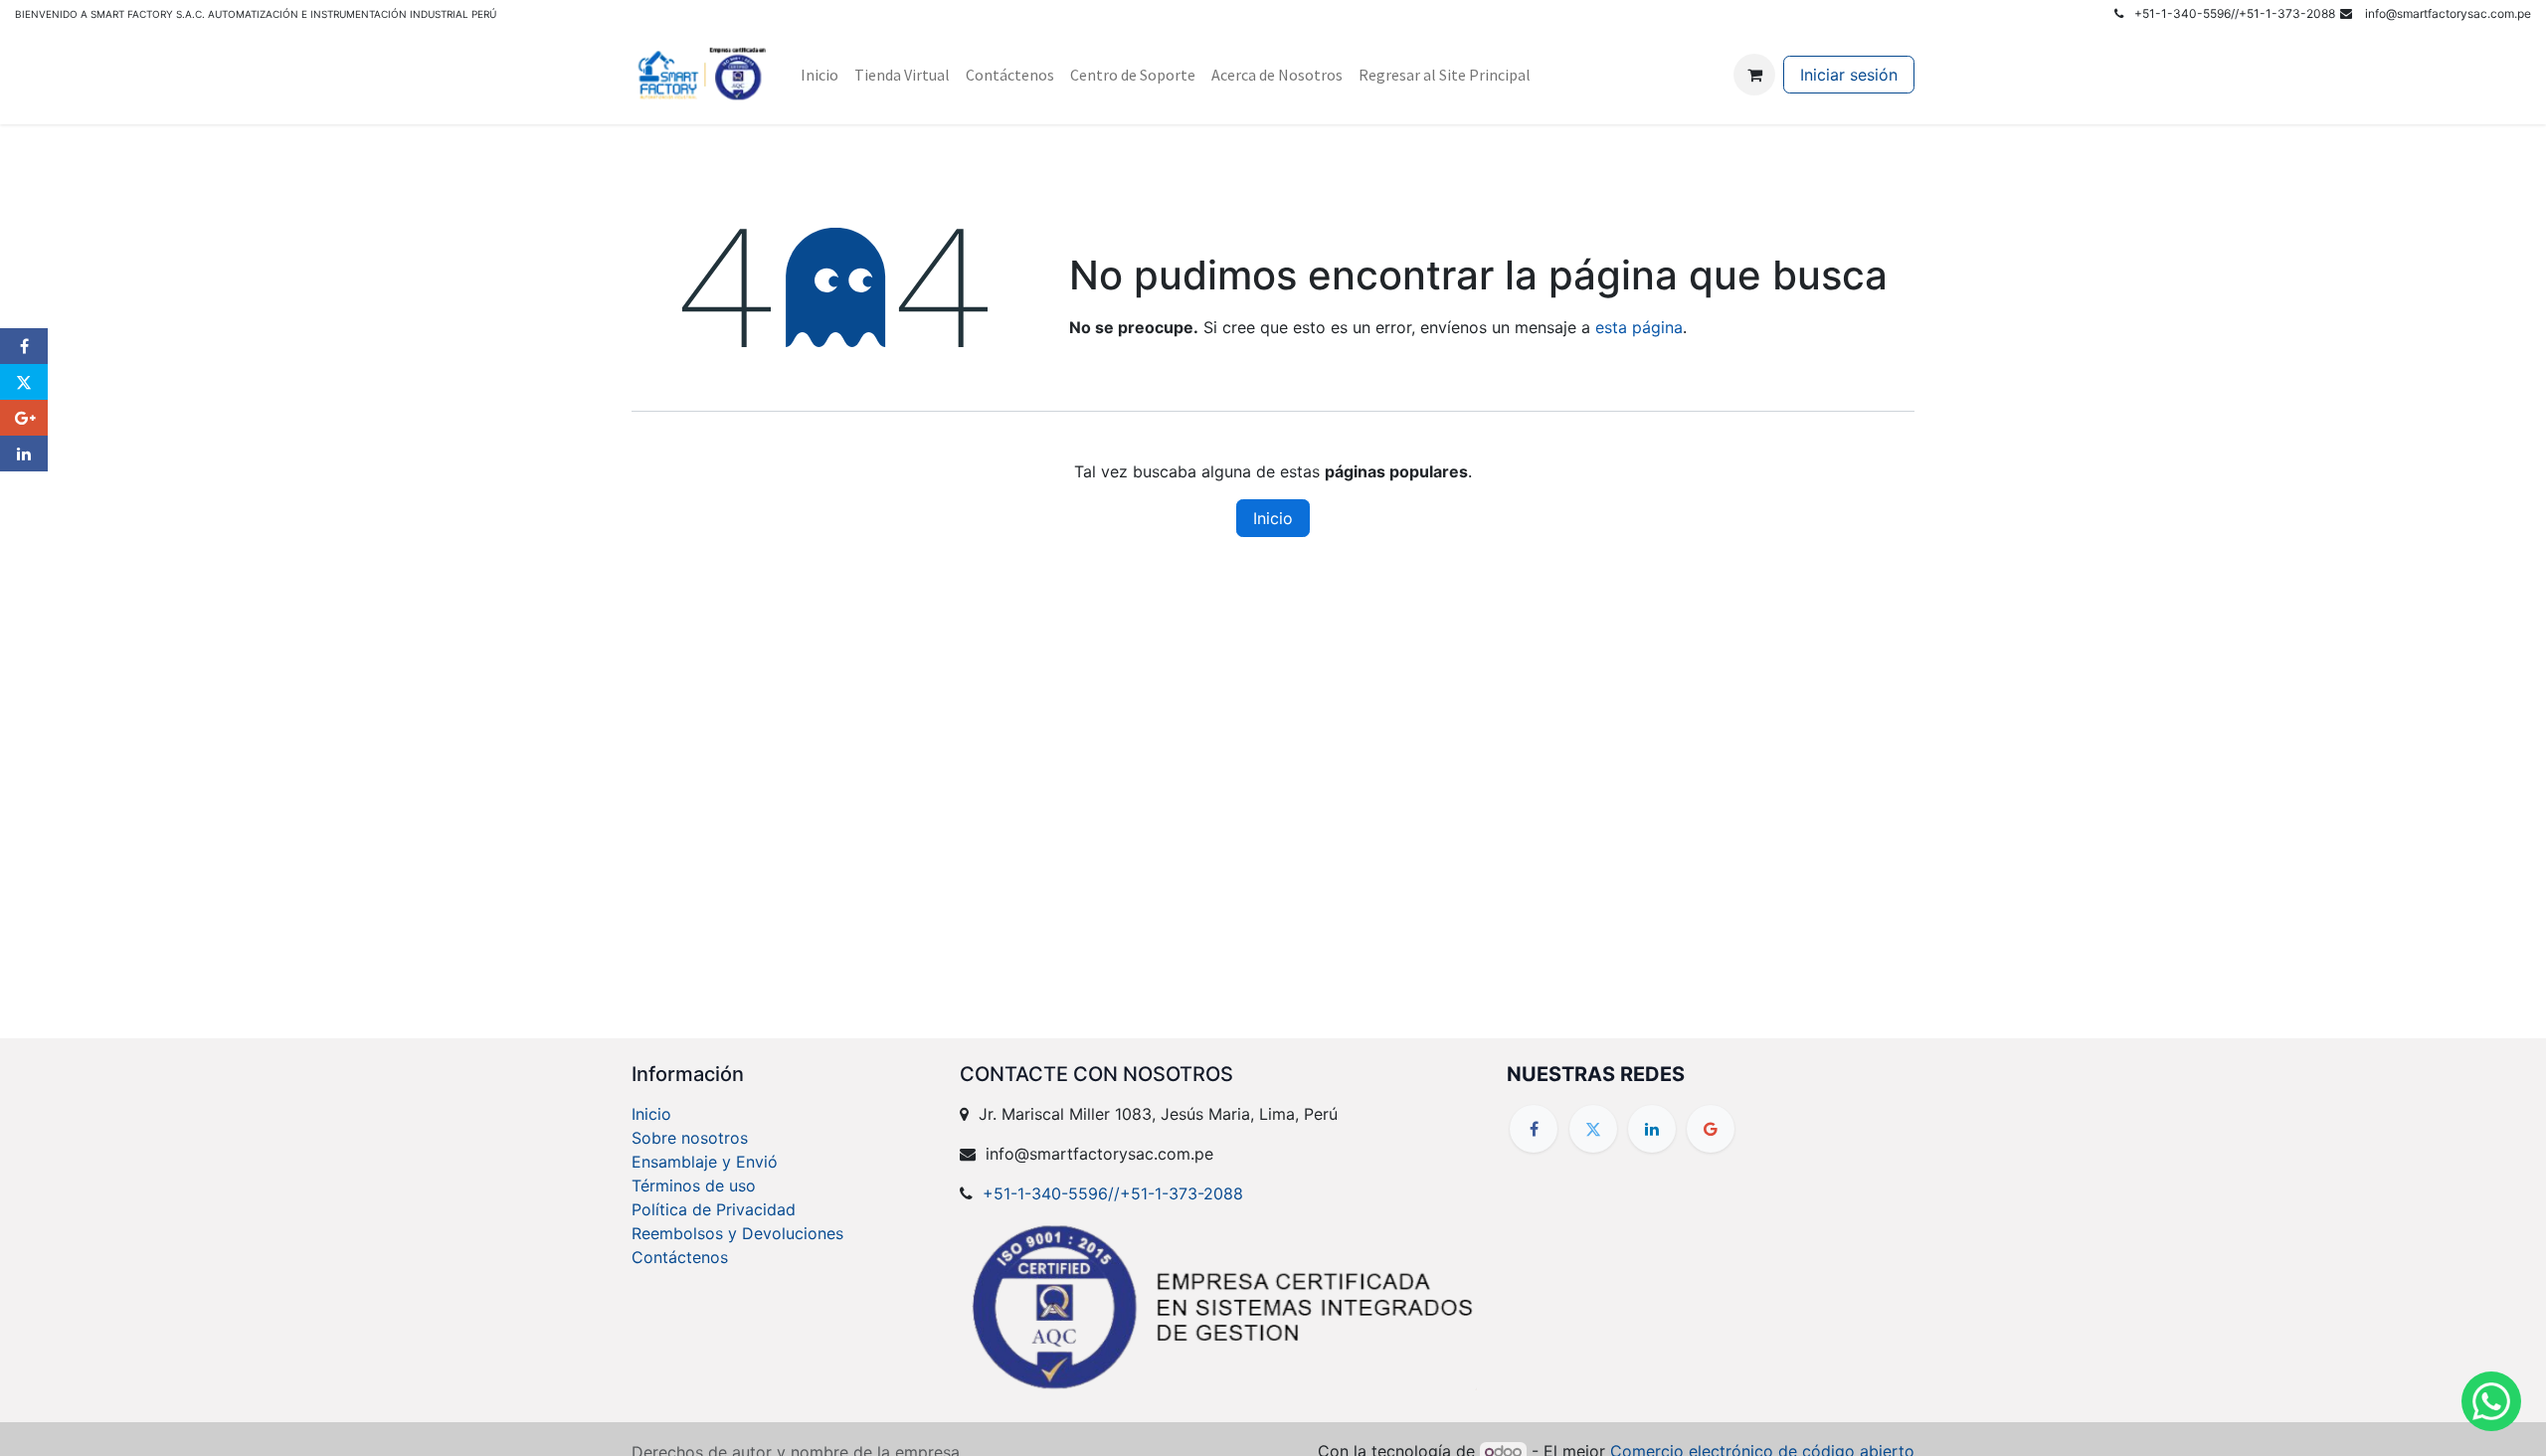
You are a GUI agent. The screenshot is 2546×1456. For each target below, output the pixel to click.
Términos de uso (694, 1185)
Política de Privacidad (714, 1209)
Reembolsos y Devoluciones (737, 1233)
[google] (1711, 1129)
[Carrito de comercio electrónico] (1754, 75)
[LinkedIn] (1652, 1129)
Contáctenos (680, 1257)
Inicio (1273, 518)
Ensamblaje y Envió (705, 1162)
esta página (1639, 327)
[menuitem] (819, 75)
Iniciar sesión (1849, 75)
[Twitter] (1593, 1129)
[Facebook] (1534, 1129)
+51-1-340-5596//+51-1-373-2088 (1113, 1193)
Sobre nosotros (690, 1138)
